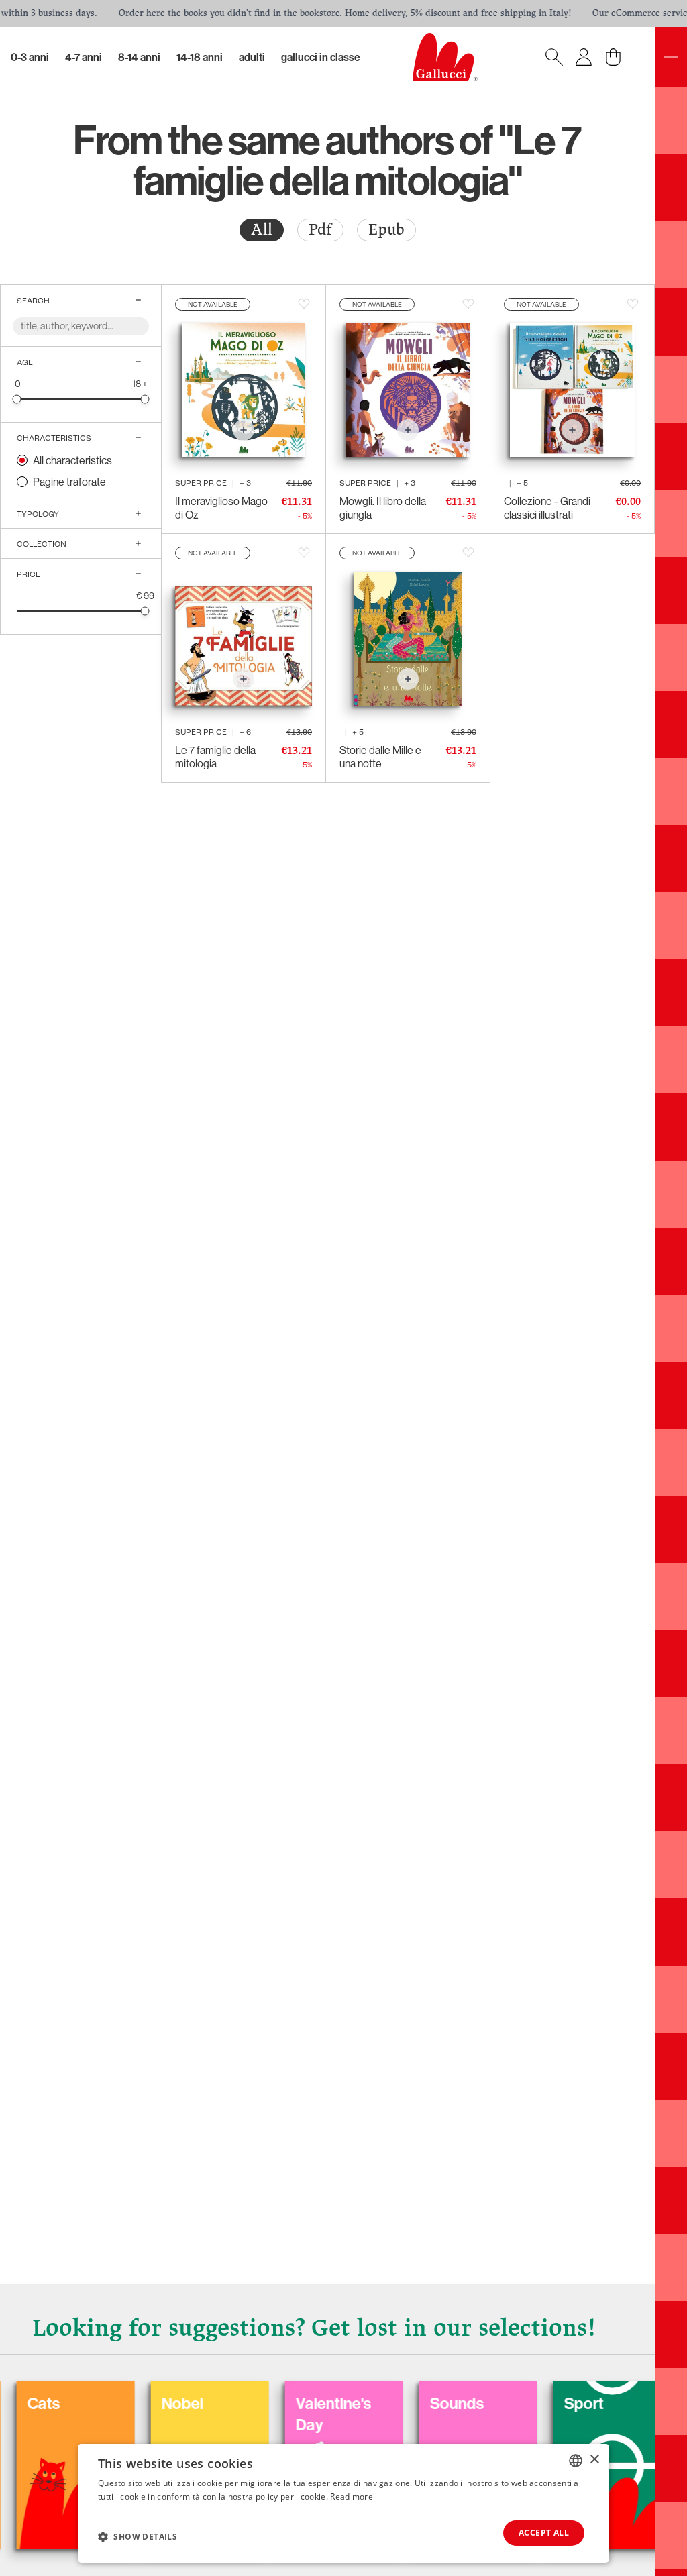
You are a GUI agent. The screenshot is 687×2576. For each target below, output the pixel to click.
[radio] (262, 230)
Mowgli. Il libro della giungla (383, 508)
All (262, 230)
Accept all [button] (544, 2533)
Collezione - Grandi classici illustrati (547, 508)
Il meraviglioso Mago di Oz (221, 508)
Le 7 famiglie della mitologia (215, 757)
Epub (386, 230)
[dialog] (343, 2503)
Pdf (320, 230)
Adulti (252, 57)
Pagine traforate (69, 482)
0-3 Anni (30, 57)
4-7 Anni (84, 57)
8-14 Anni (139, 57)
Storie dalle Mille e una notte (380, 757)
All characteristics (72, 460)
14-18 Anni (200, 57)
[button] (138, 2536)
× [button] (594, 2460)
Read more (352, 2497)
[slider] (17, 399)
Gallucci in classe (321, 57)
